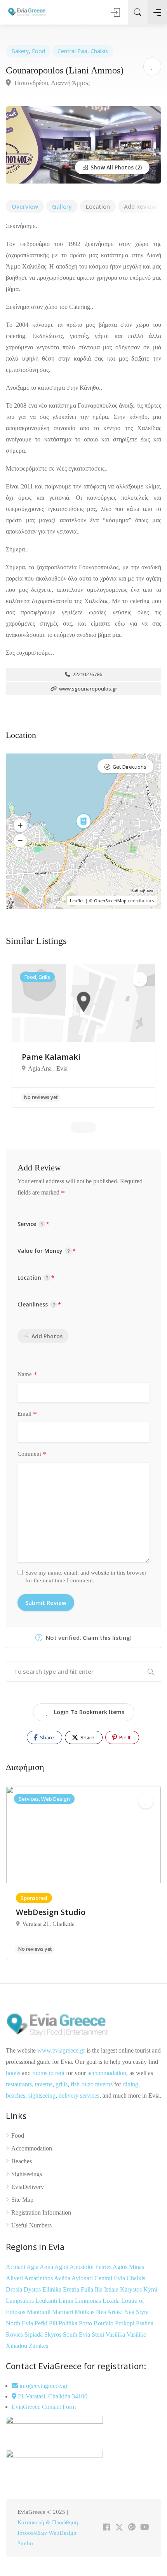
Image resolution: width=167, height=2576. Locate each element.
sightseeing (42, 2096)
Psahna (145, 2323)
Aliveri (15, 2278)
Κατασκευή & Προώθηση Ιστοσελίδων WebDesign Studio (48, 2533)
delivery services (79, 2096)
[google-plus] (132, 2528)
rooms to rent (48, 2073)
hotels (13, 2073)
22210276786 (87, 674)
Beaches (22, 2161)
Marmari (63, 2312)
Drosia (15, 2289)
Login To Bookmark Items (89, 1712)
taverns (44, 2084)
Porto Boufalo (97, 2323)
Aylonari (83, 2278)
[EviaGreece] (27, 12)
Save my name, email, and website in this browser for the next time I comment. (86, 1577)
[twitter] (119, 2528)
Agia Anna (40, 2267)
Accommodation (32, 2148)
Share (46, 1737)
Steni (99, 2334)
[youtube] (145, 2528)
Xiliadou (17, 2346)
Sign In (116, 12)
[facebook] (106, 2528)
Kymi (150, 2289)
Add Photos (47, 1336)
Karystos (132, 2289)
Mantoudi (39, 2312)
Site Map (22, 2200)
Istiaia (112, 2289)
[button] (20, 826)
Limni (67, 2301)
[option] (83, 1036)
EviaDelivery (28, 2187)
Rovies (15, 2334)
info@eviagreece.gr (43, 2386)
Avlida (63, 2278)
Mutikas (85, 2312)
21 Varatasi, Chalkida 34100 (52, 2396)
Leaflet (77, 901)
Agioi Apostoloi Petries (83, 2267)
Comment (32, 1454)
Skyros (54, 2334)
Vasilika (116, 2334)
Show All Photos (111, 167)
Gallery (62, 206)
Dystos (33, 2289)
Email (27, 1414)
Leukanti (47, 2301)
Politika (69, 2323)
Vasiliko (137, 2334)
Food (38, 51)
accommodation (107, 2073)
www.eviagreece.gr (61, 2050)
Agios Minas (128, 2267)
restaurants (19, 2084)
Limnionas (89, 2301)
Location (98, 206)
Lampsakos (21, 2301)
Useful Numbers (31, 2225)
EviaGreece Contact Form (44, 2407)
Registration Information (41, 2212)
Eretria (72, 2289)
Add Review (140, 206)
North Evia (20, 2323)
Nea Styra (137, 2312)
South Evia (77, 2334)
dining (130, 2084)
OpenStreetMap (110, 901)
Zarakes (38, 2346)
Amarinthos (39, 2278)
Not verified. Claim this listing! (88, 1638)
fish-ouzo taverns (92, 2084)
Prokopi (125, 2323)
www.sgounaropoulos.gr (88, 689)
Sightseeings (27, 2174)
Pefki (42, 2323)
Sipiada (34, 2334)
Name (27, 1374)
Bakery (20, 51)
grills (62, 2084)
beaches (16, 2096)
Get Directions (130, 767)
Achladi (16, 2267)
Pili (54, 2323)
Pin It (124, 1737)
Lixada (112, 2301)
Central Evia (72, 51)
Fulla (88, 2289)
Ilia (99, 2289)
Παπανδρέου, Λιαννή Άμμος (51, 83)
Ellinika (53, 2289)
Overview (25, 206)
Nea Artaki (110, 2312)
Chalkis (99, 51)
